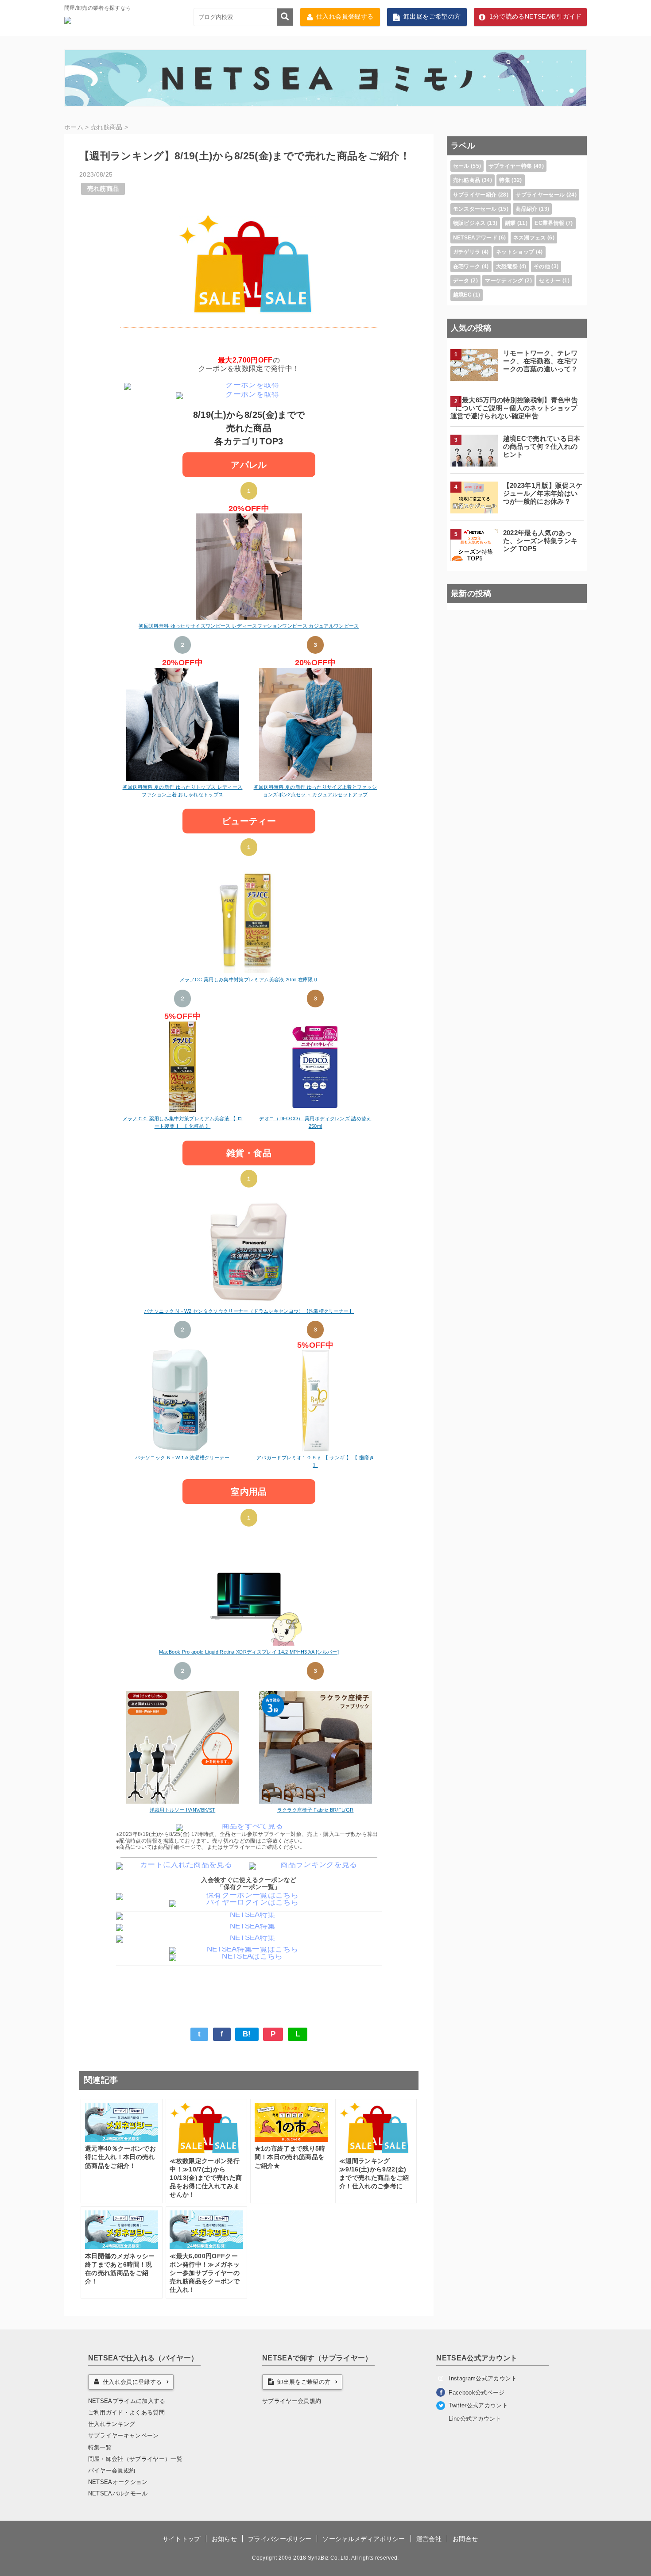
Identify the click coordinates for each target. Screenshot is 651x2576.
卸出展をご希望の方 (432, 17)
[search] (285, 17)
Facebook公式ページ (477, 2393)
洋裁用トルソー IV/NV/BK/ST (182, 1810)
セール (461, 166)
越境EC (462, 295)
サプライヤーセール (540, 195)
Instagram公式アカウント (483, 2378)
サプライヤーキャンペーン (124, 2435)
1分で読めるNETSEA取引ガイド (536, 17)
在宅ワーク (467, 266)
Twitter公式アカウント (478, 2405)
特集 (505, 180)
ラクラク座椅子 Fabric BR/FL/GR (316, 1810)
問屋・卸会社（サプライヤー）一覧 (135, 2459)
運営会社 (429, 2539)
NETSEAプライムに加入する (127, 2401)
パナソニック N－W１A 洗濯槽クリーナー (182, 1458)
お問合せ (465, 2539)
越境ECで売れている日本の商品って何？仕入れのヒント (542, 446)
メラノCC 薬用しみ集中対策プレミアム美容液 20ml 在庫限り (249, 979)
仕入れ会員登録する (345, 17)
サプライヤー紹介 (475, 195)
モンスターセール (475, 209)
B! (247, 2034)
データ (461, 281)
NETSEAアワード (475, 238)
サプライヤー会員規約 (292, 2401)
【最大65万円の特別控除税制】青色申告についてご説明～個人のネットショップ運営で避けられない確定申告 (514, 408)
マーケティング (504, 281)
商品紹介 (526, 209)
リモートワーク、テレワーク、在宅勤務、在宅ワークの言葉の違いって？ (541, 361)
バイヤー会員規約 (112, 2470)
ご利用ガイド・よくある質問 (126, 2412)
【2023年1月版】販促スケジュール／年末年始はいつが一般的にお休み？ (543, 493)
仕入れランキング (112, 2424)
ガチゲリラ (467, 252)
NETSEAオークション (118, 2482)
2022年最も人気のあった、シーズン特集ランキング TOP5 (541, 541)
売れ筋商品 (103, 189)
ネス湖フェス (530, 238)
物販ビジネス (469, 223)
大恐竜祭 (507, 266)
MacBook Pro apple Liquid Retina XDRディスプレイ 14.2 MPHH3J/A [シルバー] (249, 1652)
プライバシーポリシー (280, 2539)
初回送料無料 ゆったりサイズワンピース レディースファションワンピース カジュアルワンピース (249, 626)
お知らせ (224, 2539)
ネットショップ (515, 252)
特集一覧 (100, 2447)
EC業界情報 (549, 223)
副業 (510, 223)
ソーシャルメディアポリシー (364, 2539)
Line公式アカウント (475, 2419)
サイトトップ (182, 2539)
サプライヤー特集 (510, 166)
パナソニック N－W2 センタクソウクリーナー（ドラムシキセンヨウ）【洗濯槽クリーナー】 (249, 1311)
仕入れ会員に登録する (132, 2382)
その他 (542, 266)
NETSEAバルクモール (118, 2493)
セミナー (550, 281)
